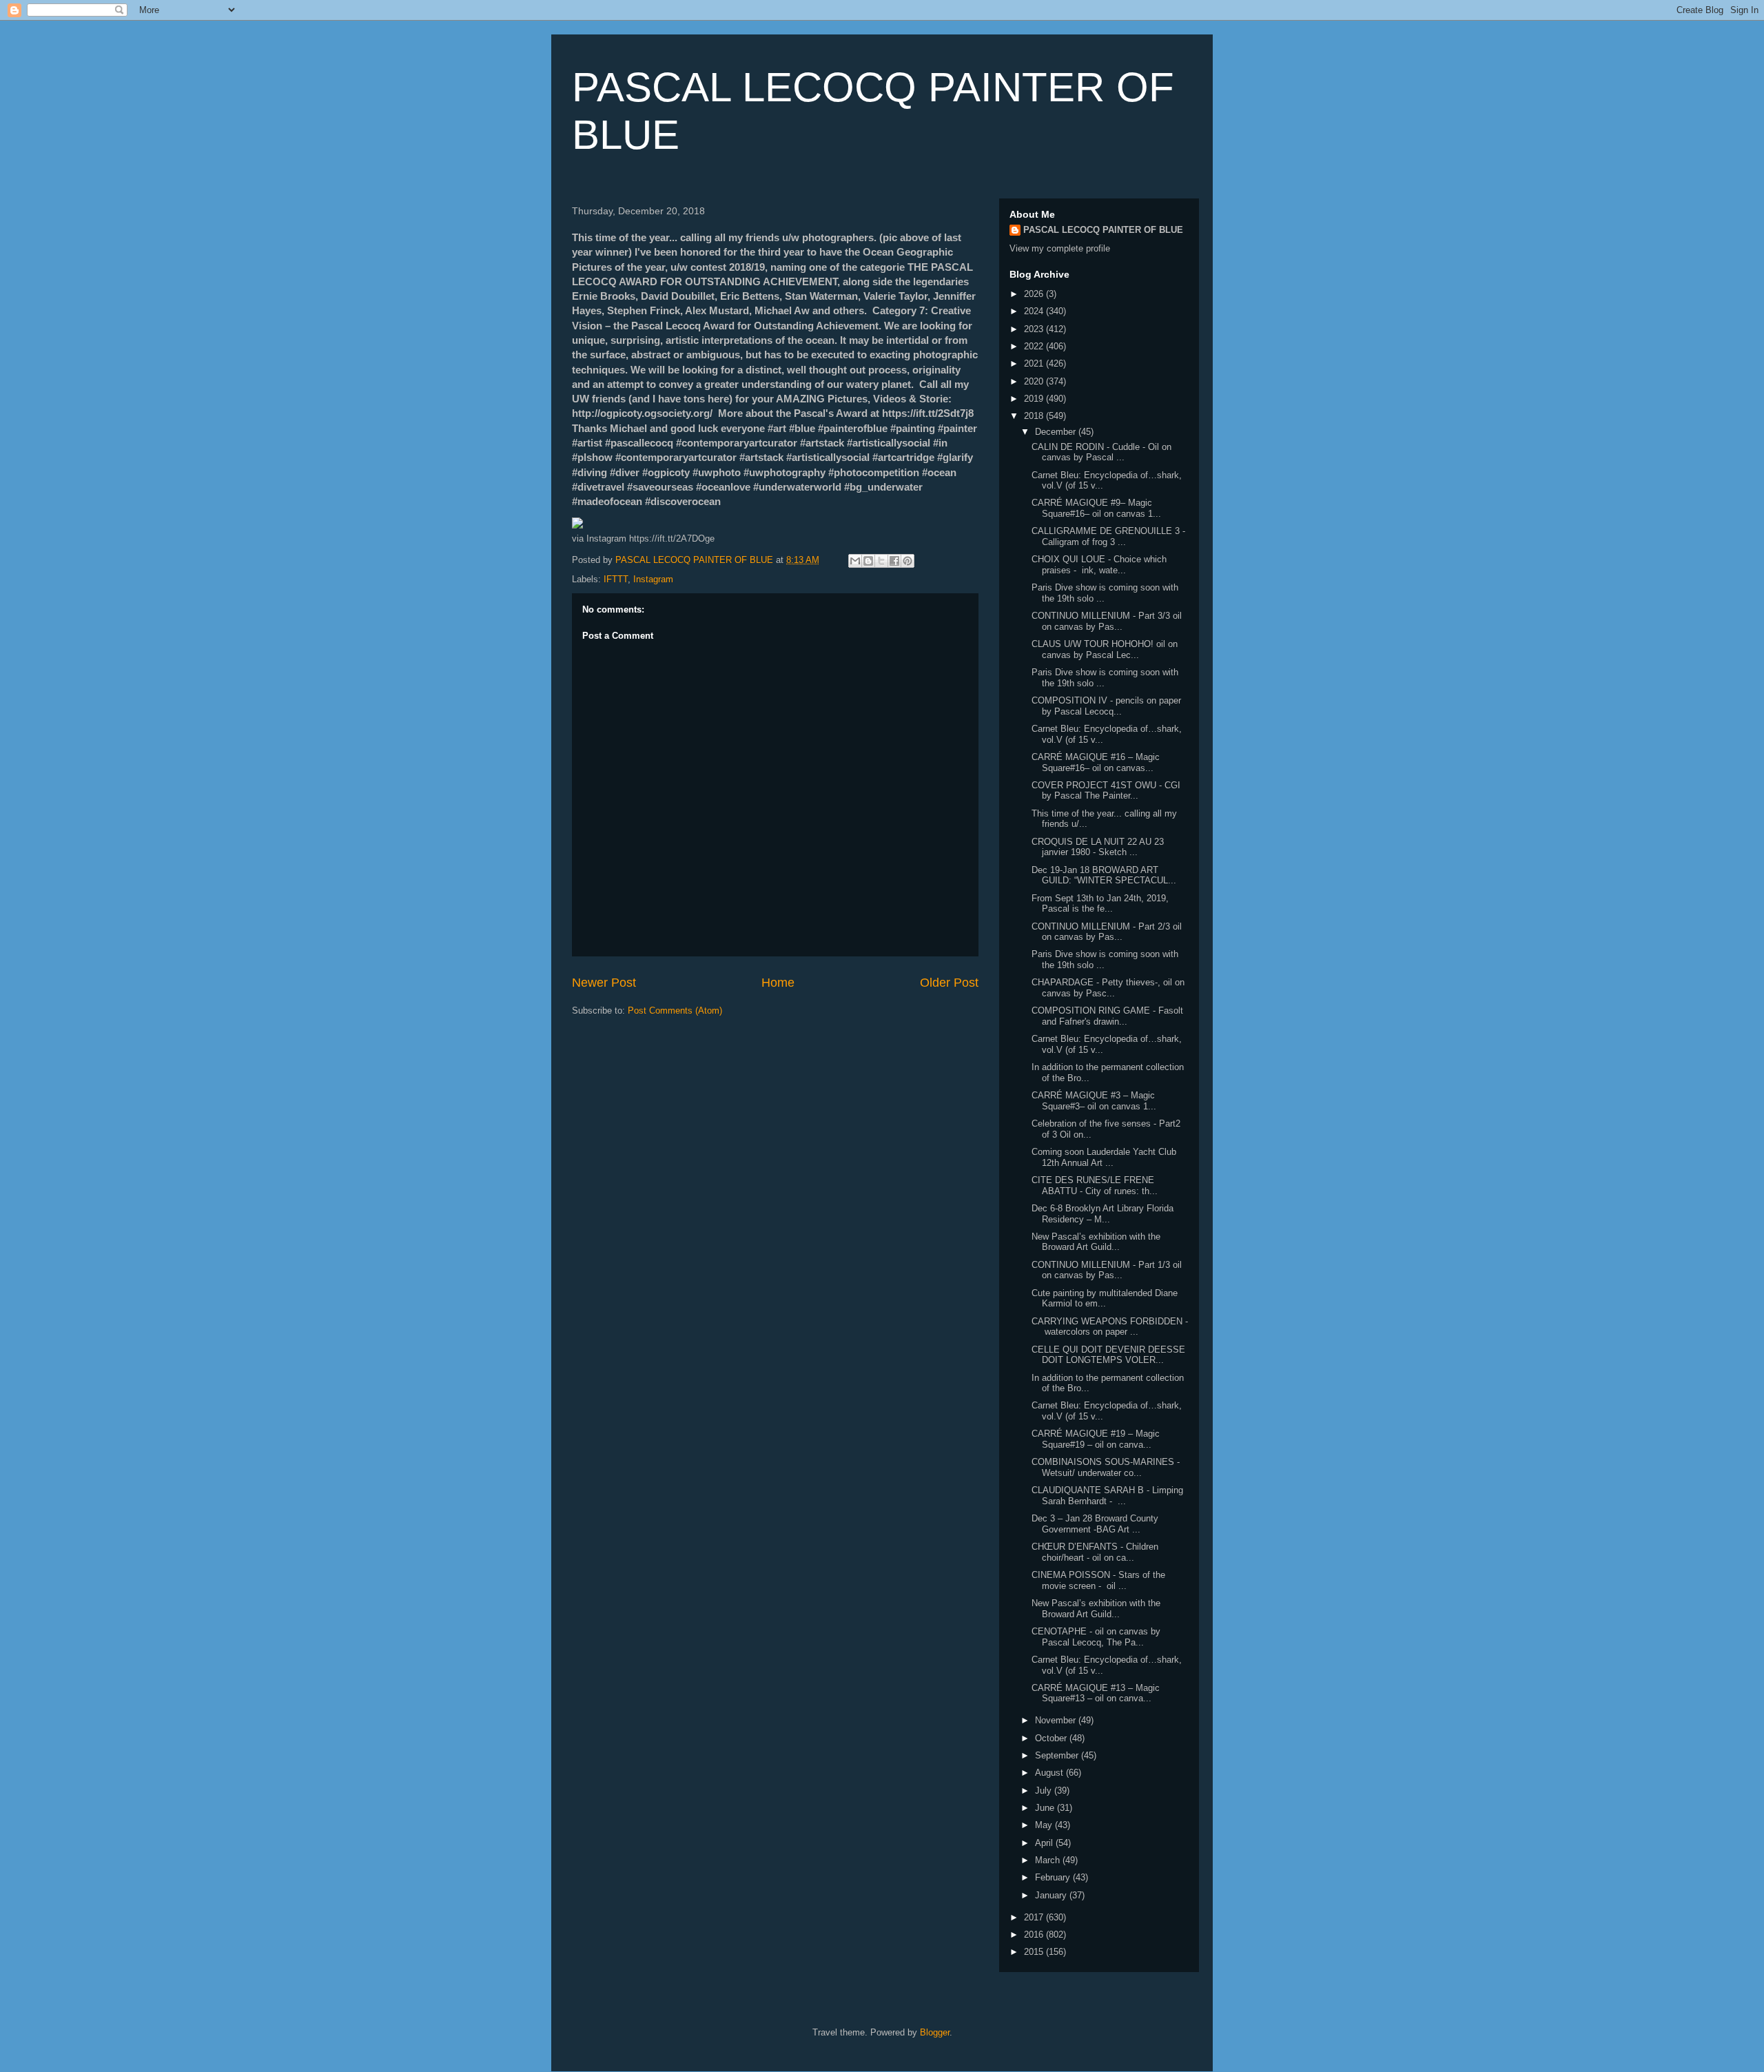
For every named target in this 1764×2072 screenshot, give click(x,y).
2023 (1035, 329)
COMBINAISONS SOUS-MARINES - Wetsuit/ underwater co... (1106, 1467)
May (1045, 1825)
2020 (1035, 381)
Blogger (935, 2032)
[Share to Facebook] (894, 561)
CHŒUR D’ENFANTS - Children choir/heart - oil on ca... (1095, 1552)
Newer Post (604, 983)
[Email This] (855, 561)
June (1046, 1808)
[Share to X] (881, 561)
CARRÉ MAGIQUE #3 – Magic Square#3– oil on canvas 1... (1094, 1101)
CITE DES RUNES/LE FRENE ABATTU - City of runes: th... (1095, 1186)
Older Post (949, 983)
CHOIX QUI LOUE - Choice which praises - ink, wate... (1099, 565)
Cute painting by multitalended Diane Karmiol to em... (1105, 1299)
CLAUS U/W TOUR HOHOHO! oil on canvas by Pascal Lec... (1105, 649)
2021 (1035, 363)
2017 (1035, 1917)
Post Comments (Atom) (675, 1011)
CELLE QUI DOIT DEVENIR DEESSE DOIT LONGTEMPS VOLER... (1108, 1355)
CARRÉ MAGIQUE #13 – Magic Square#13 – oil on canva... (1096, 1693)
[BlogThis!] (868, 561)
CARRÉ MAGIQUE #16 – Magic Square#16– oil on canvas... (1096, 762)
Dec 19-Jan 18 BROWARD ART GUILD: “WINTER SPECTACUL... (1104, 875)
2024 (1035, 311)
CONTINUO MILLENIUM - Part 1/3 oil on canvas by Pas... (1107, 1270)
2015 (1035, 1952)
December (1057, 432)
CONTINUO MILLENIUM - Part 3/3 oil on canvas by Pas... (1107, 621)
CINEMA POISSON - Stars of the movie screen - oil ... (1098, 1580)
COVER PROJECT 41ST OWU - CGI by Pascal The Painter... (1106, 791)
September (1058, 1755)
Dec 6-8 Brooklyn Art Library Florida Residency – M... (1102, 1214)
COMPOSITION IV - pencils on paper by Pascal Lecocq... (1106, 706)
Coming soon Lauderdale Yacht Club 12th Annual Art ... (1104, 1157)
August (1050, 1773)
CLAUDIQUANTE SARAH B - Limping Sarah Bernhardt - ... (1107, 1496)
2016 (1035, 1935)
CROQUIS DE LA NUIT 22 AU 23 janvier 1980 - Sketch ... (1098, 847)
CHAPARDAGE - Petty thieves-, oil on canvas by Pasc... (1108, 988)
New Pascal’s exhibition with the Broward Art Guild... (1096, 1242)
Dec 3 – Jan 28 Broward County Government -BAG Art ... (1095, 1524)
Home (778, 983)
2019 (1035, 399)
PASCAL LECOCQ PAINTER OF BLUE (1103, 230)
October (1052, 1738)
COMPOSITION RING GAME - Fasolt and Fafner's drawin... (1107, 1016)
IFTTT (616, 579)
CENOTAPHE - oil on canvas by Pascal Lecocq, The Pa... (1096, 1637)
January (1052, 1895)
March (1049, 1860)
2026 (1035, 294)
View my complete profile (1060, 248)
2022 (1035, 346)
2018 (1035, 416)
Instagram (653, 579)
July (1045, 1791)
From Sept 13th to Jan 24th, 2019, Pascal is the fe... (1100, 904)
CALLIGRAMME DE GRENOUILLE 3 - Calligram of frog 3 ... (1108, 536)
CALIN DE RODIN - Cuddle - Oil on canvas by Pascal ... (1101, 452)
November (1057, 1720)
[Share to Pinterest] (907, 561)
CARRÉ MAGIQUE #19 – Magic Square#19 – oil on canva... (1096, 1439)
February (1054, 1877)
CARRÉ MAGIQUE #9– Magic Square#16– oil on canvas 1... (1096, 508)
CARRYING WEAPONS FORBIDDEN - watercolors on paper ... (1110, 1327)
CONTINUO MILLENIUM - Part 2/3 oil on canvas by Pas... (1107, 932)
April (1045, 1843)
